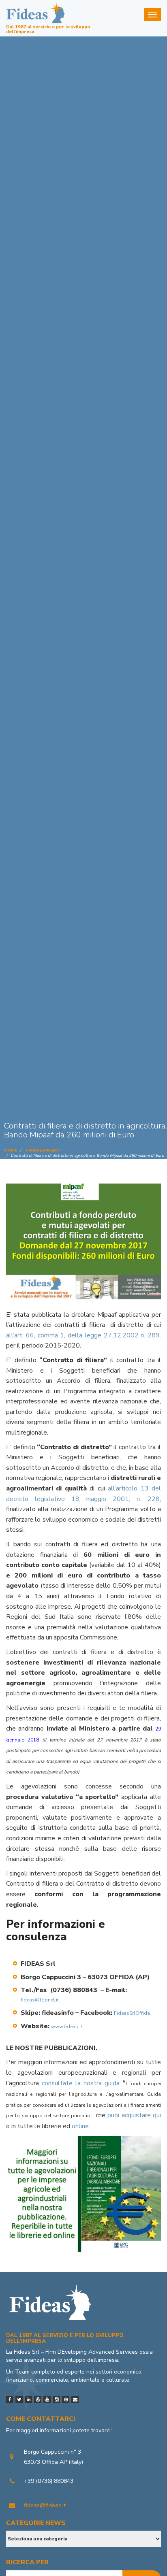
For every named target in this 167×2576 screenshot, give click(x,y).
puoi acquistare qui (134, 2115)
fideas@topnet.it (40, 2000)
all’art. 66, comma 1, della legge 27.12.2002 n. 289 (83, 1335)
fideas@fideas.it (45, 2505)
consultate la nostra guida (82, 2083)
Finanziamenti (43, 1150)
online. (81, 2126)
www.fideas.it (68, 2027)
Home (11, 1150)
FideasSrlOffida (132, 2013)
